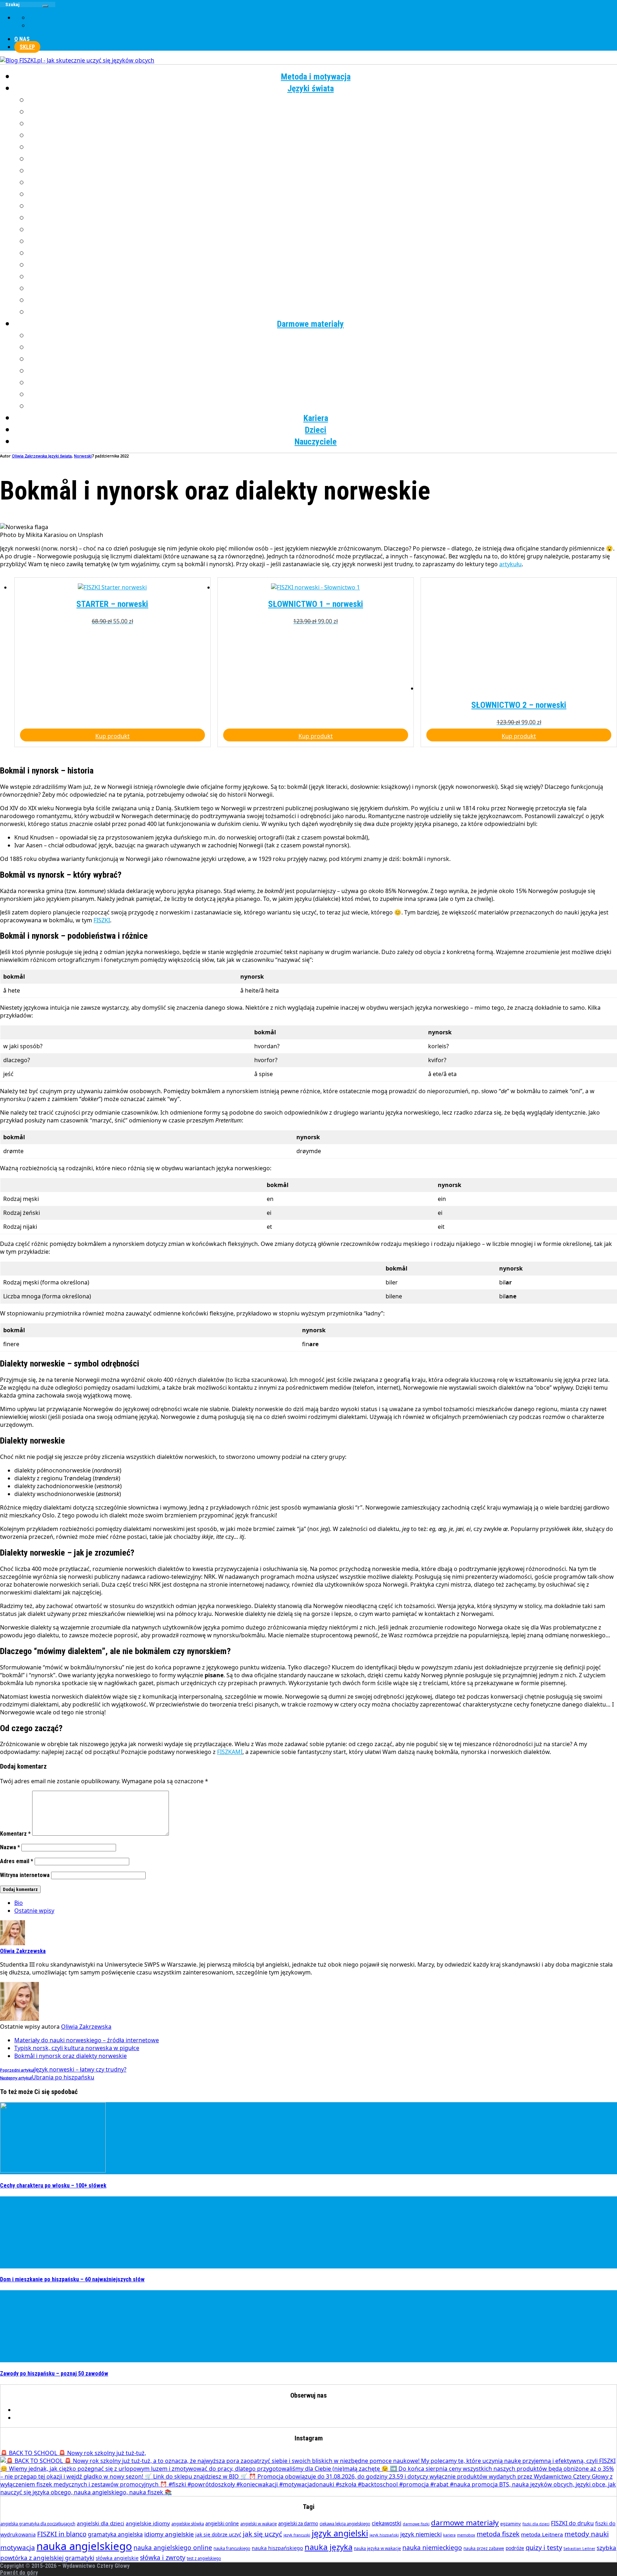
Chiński (323, 112)
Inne (323, 312)
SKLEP (27, 47)
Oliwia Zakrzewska (86, 2453)
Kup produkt (112, 1162)
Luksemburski (323, 194)
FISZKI (102, 1347)
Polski (323, 230)
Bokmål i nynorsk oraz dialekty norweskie (71, 2482)
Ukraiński (323, 277)
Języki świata (311, 88)
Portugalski (323, 242)
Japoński (323, 159)
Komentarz (15, 2260)
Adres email (17, 2288)
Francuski (323, 124)
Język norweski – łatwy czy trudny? (63, 2496)
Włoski (323, 300)
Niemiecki (323, 206)
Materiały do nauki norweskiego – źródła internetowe (87, 2466)
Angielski (323, 100)
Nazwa (10, 2274)
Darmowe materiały (310, 324)
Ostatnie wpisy (34, 2337)
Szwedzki (323, 265)
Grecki (323, 136)
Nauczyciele (316, 442)
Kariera (316, 418)
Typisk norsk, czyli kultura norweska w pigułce (77, 2474)
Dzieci (316, 430)
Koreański (323, 183)
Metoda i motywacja (316, 77)
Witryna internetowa (25, 2301)
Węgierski (323, 289)
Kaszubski (323, 171)
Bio (19, 2329)
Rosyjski (323, 253)
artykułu (510, 564)
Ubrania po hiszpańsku (47, 2504)
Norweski (323, 218)
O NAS (22, 39)
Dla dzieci (323, 406)
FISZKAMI (230, 2178)
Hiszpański (323, 147)
